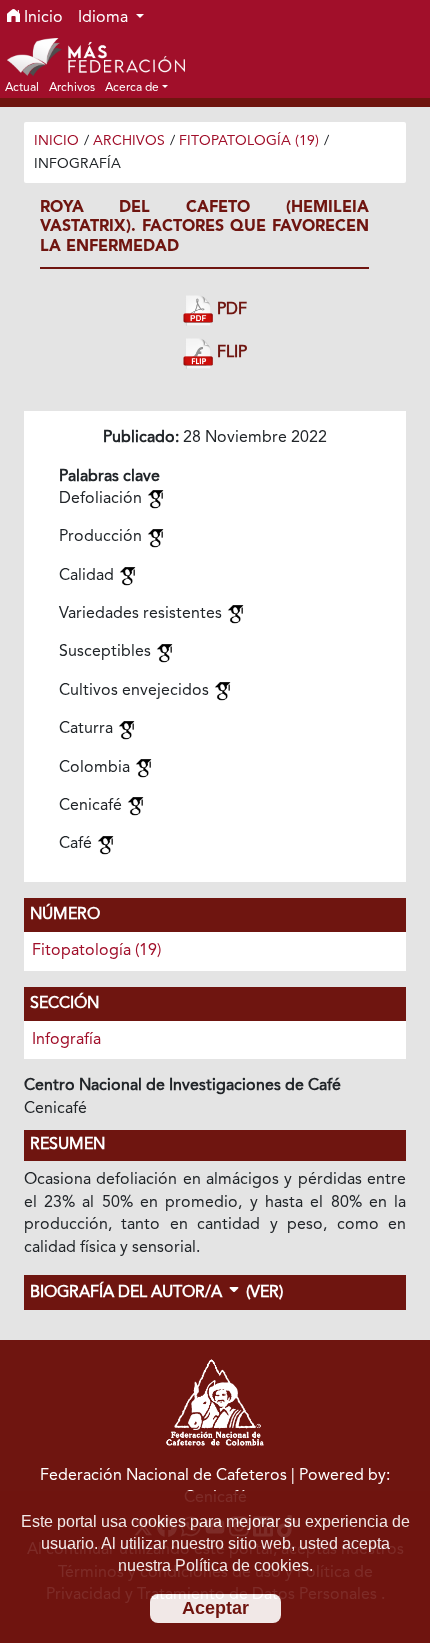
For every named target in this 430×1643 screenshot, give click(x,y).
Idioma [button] (105, 18)
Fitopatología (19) (249, 141)
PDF (230, 310)
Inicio (41, 18)
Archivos (129, 141)
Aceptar (215, 1608)
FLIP (230, 353)
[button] (136, 87)
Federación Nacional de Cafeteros (163, 1476)
